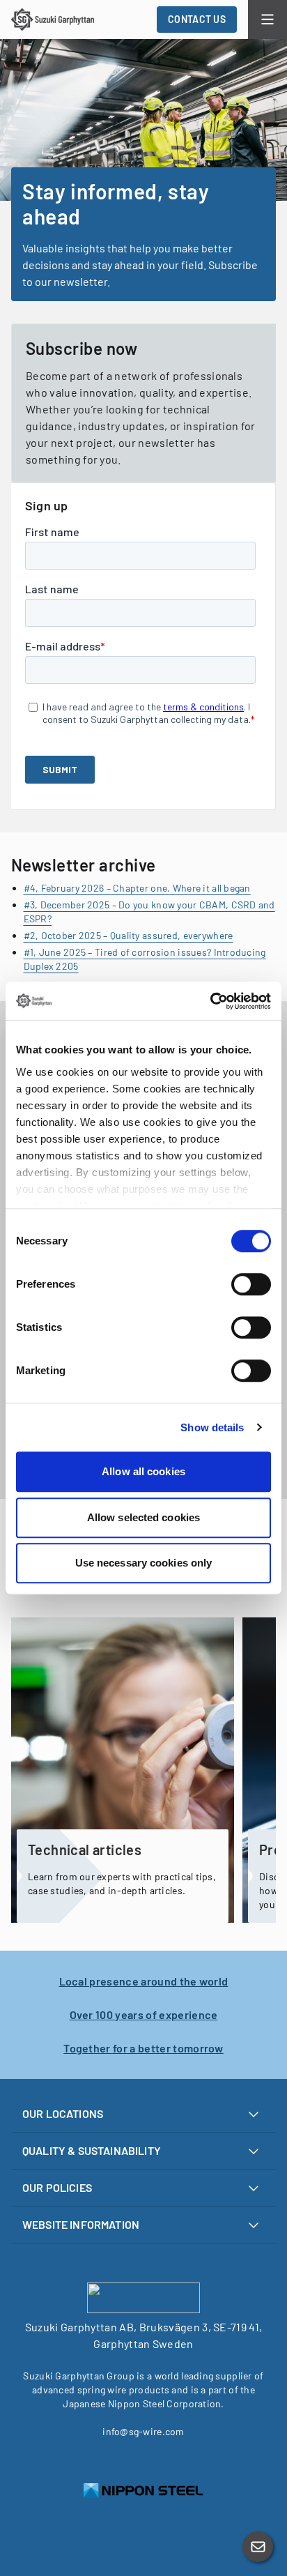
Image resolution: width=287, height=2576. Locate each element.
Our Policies (57, 2187)
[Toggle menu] (267, 20)
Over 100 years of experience (144, 2014)
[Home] (53, 20)
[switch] (251, 1284)
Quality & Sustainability (92, 2150)
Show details (212, 1427)
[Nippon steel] (143, 2491)
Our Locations (63, 2113)
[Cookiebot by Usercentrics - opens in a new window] (210, 1001)
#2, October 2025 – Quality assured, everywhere (129, 935)
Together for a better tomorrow (143, 2048)
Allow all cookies (143, 1471)
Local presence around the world (144, 1981)
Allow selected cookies (143, 1517)
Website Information (81, 2224)
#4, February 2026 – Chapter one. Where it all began (137, 888)
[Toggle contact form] (258, 2547)
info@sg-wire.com (143, 2431)
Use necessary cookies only (144, 1563)
